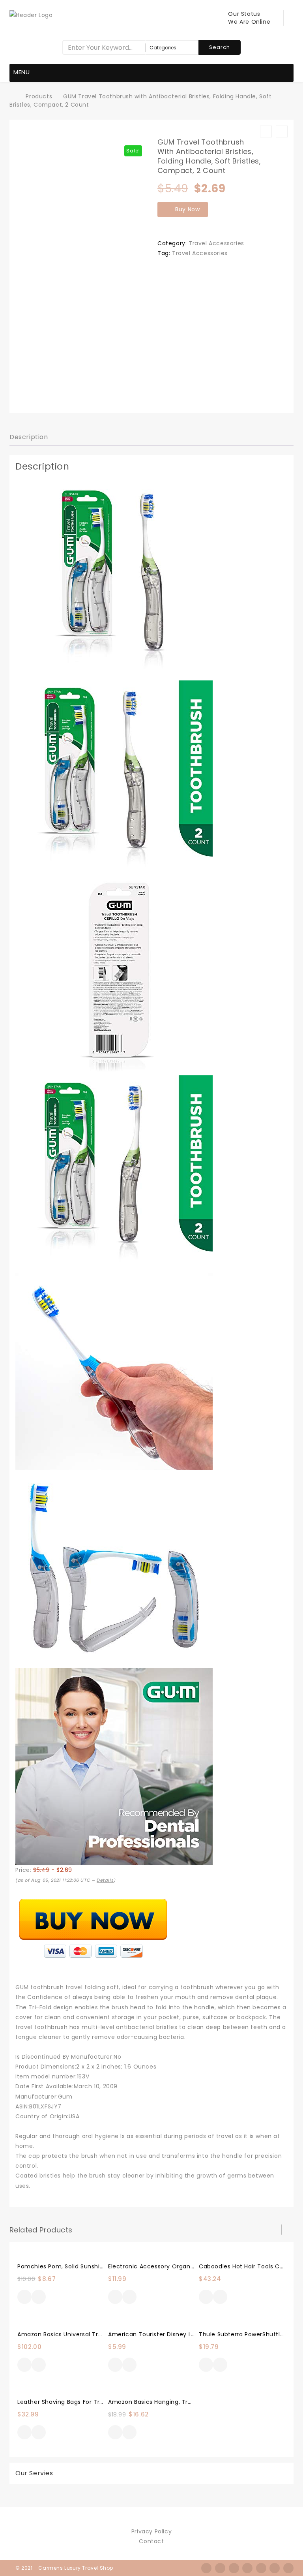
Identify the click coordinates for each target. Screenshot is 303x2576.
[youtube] (288, 2568)
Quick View (39, 2298)
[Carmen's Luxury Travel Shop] (14, 96)
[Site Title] (31, 15)
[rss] (234, 2568)
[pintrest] (275, 2568)
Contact (151, 2541)
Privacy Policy (151, 2531)
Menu (22, 72)
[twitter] (220, 2568)
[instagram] (247, 2568)
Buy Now (188, 209)
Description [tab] (29, 437)
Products (39, 96)
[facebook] (206, 2568)
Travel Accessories (216, 243)
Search (220, 47)
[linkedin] (261, 2568)
